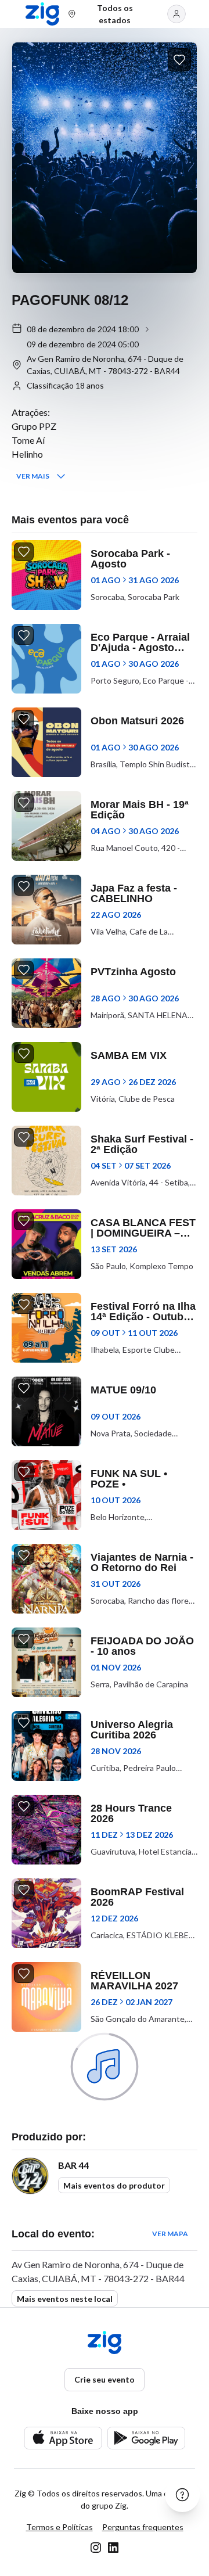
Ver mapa (170, 2234)
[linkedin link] (113, 2548)
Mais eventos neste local (65, 2299)
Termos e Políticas (60, 2527)
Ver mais (33, 476)
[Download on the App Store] (63, 2438)
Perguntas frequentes (143, 2527)
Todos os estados (115, 14)
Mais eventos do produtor (114, 2185)
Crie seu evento (105, 2379)
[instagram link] (96, 2548)
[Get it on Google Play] (146, 2438)
